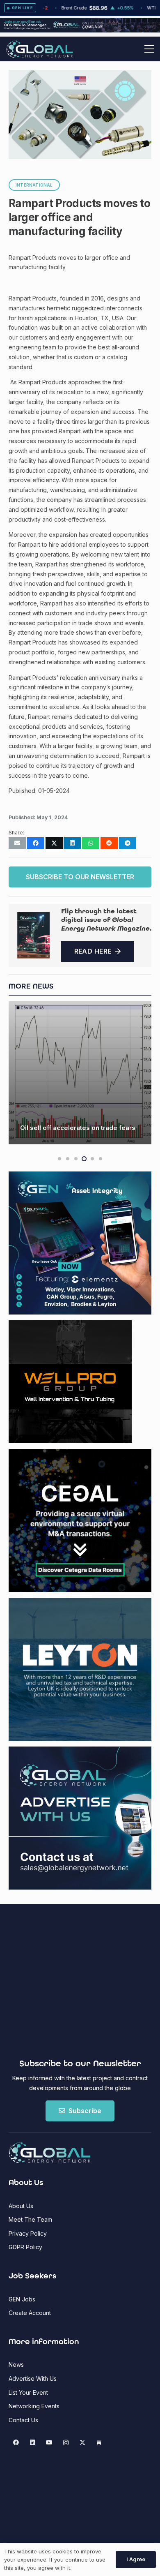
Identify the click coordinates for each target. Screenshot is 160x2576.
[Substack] (99, 2443)
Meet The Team (30, 2219)
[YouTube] (49, 2443)
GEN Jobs (22, 2299)
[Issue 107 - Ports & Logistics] (33, 935)
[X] (82, 2443)
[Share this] (36, 843)
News (16, 2365)
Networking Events (34, 2406)
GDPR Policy (25, 2247)
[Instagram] (66, 2443)
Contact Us (23, 2420)
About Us (21, 2206)
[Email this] (17, 843)
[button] (149, 49)
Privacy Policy (28, 2233)
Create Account (30, 2313)
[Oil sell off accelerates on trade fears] (80, 1073)
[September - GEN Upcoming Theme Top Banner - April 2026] (80, 30)
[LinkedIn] (33, 2443)
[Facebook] (16, 2443)
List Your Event (28, 2392)
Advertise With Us (33, 2378)
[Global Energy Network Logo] (40, 49)
